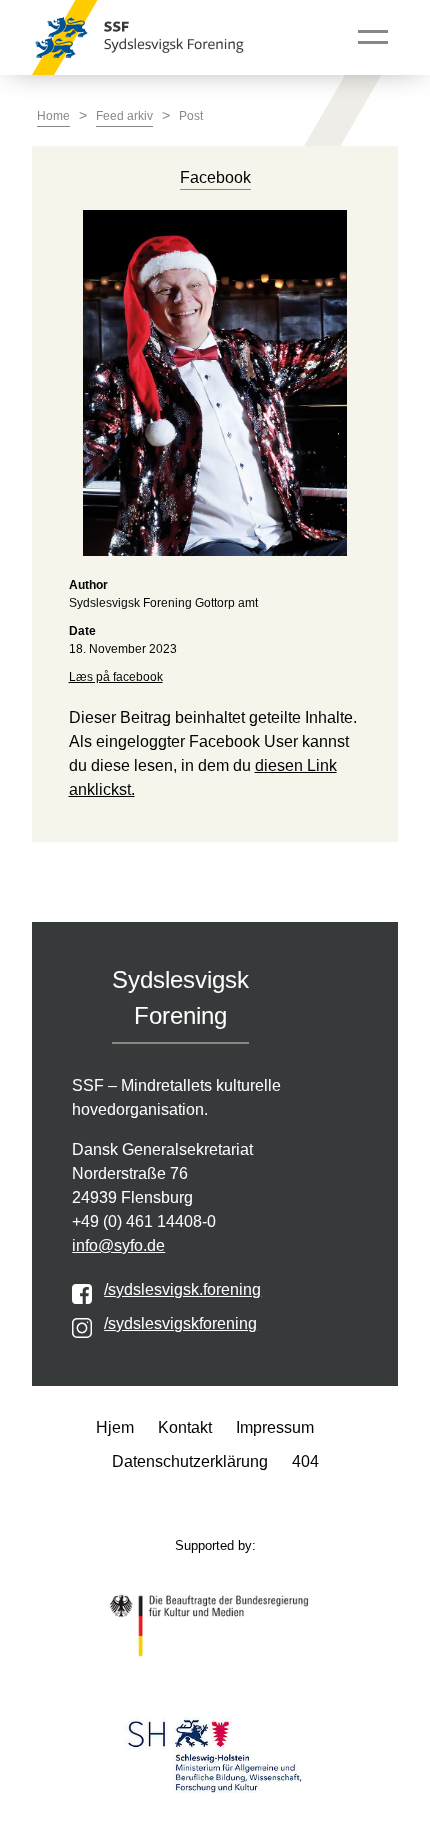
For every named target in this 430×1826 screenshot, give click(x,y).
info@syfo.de (118, 1245)
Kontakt (185, 1427)
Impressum (275, 1427)
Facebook (215, 177)
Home (53, 116)
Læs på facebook (116, 677)
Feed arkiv (124, 116)
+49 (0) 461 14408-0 (144, 1221)
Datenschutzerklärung (190, 1461)
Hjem (115, 1427)
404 (305, 1461)
